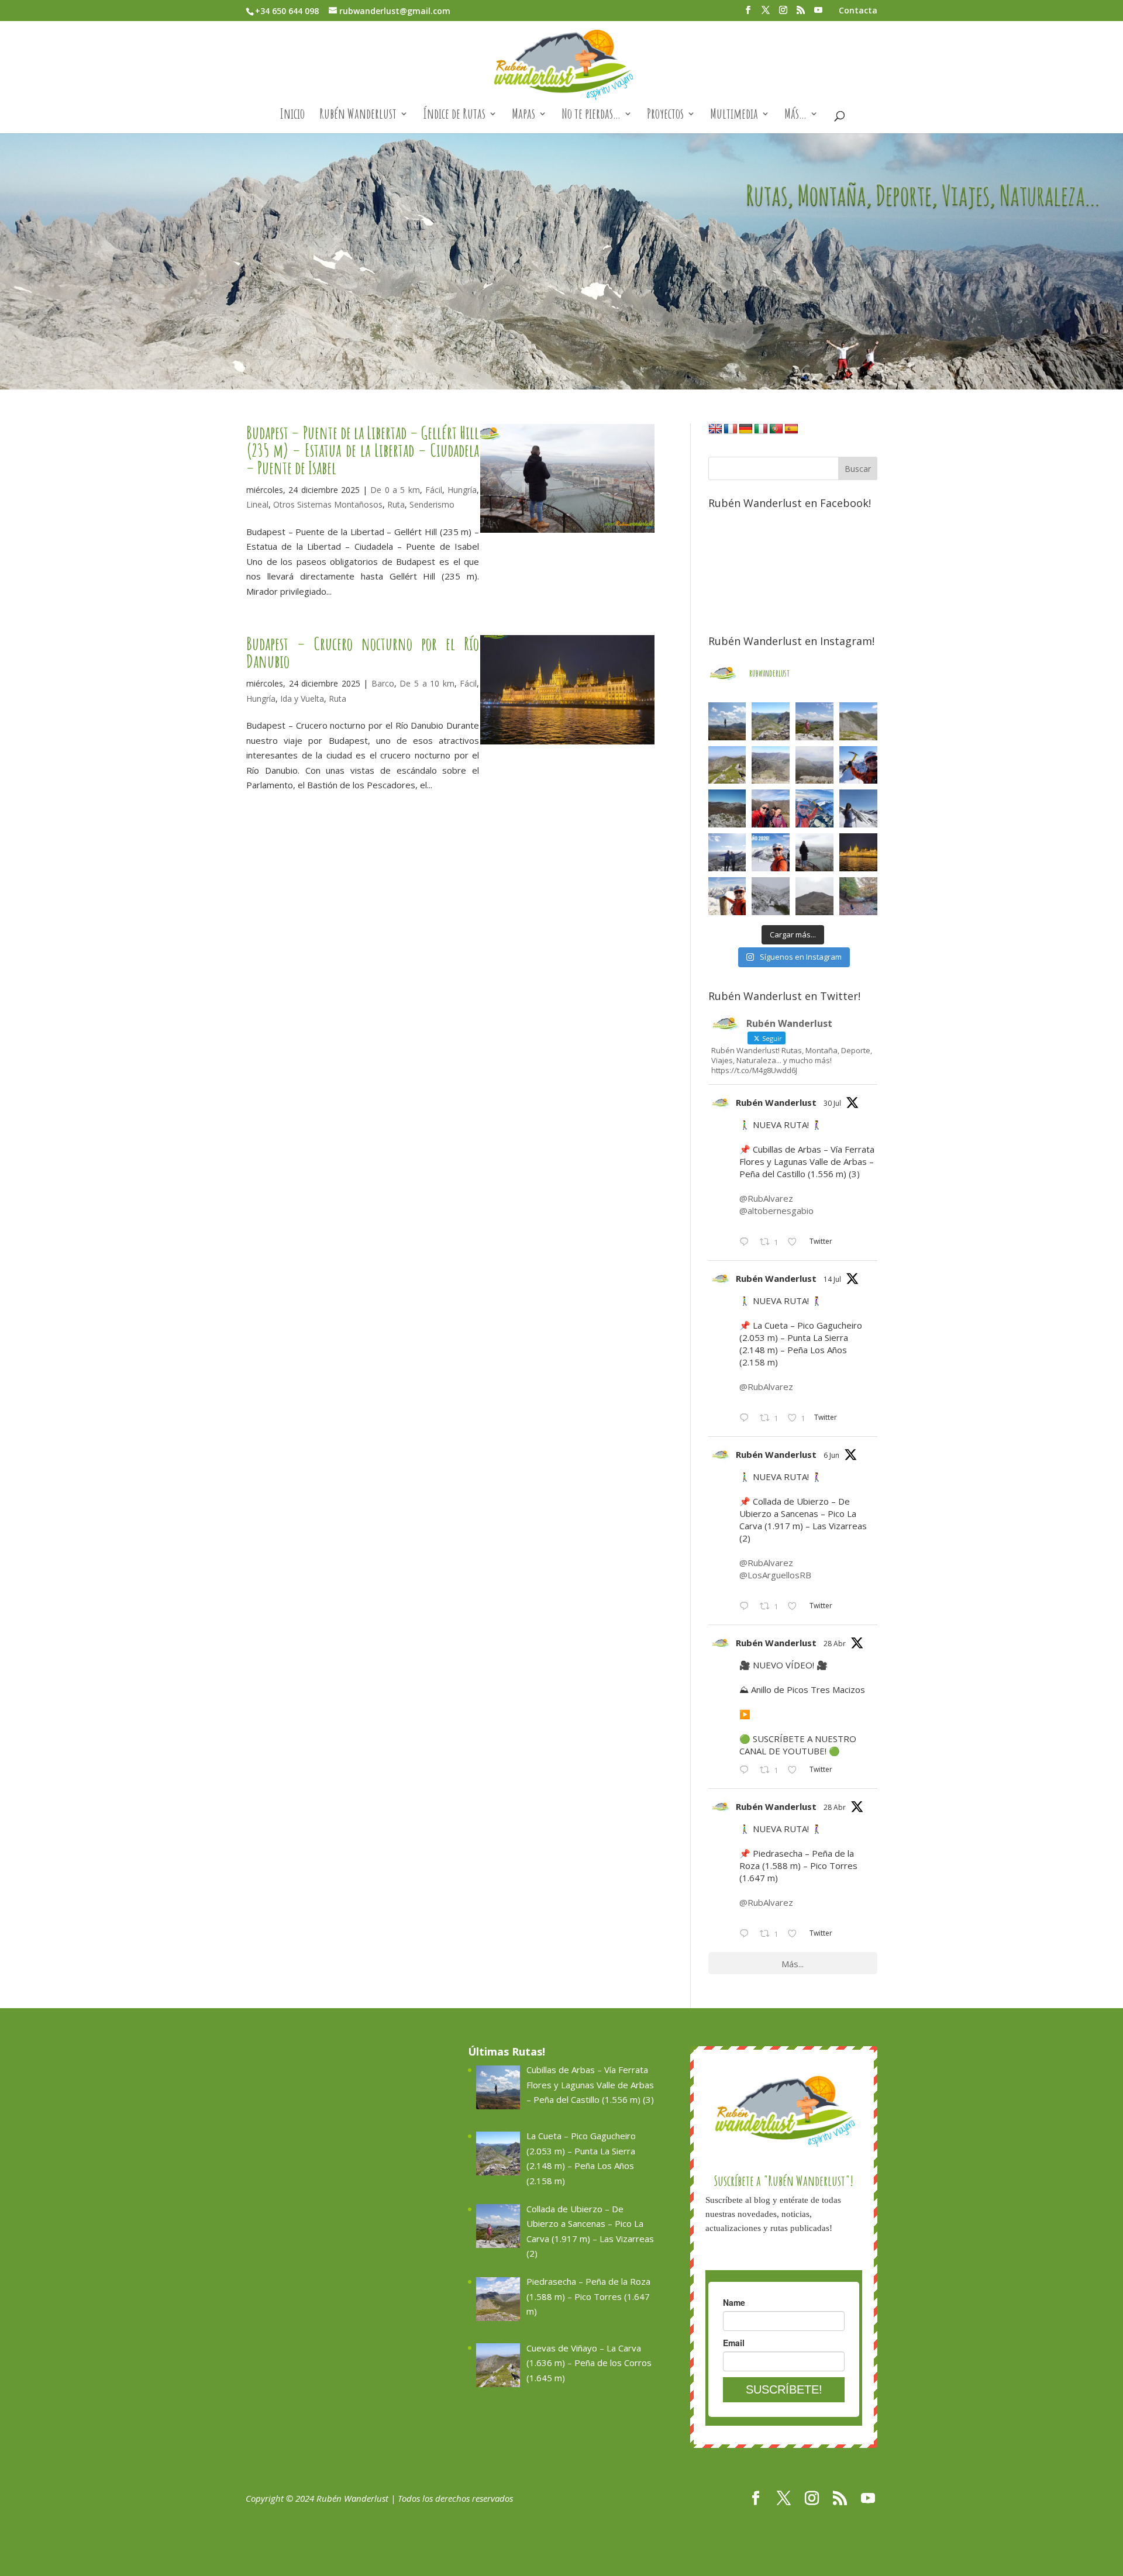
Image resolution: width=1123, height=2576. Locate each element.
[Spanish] (791, 429)
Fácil (434, 490)
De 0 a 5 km (395, 490)
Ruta (396, 504)
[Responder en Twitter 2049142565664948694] (747, 1771)
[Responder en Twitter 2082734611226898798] (747, 1243)
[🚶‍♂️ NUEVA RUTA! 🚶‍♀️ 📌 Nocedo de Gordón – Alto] (814, 896)
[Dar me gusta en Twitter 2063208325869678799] (796, 1607)
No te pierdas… (591, 116)
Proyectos (665, 116)
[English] (715, 429)
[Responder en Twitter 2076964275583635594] (747, 1419)
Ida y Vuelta (302, 699)
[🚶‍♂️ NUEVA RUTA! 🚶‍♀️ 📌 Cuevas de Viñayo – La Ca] (727, 765)
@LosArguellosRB (775, 1575)
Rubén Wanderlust (358, 116)
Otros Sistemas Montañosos (328, 504)
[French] (731, 429)
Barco (383, 683)
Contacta (858, 11)
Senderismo (432, 504)
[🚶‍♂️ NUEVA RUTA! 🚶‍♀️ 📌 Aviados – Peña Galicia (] (814, 765)
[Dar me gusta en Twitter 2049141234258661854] (796, 1934)
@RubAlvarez (766, 1198)
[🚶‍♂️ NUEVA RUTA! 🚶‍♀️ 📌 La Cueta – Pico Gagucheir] (771, 721)
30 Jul (832, 1103)
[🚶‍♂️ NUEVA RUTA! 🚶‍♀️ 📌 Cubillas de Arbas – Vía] (727, 721)
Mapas (523, 116)
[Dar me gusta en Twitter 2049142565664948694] (796, 1771)
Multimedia (734, 116)
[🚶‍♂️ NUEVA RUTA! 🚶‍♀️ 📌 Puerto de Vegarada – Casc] (858, 765)
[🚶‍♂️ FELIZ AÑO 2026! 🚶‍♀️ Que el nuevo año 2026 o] (771, 852)
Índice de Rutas (454, 116)
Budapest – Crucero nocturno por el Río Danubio (363, 652)
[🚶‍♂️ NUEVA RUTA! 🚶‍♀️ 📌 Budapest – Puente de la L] (814, 852)
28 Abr (835, 1644)
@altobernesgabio (776, 1211)
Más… (795, 116)
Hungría (462, 490)
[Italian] (761, 429)
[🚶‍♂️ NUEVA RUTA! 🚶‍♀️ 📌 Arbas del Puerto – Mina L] (771, 896)
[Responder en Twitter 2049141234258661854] (747, 1934)
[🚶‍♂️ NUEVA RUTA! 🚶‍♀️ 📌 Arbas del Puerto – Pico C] (727, 896)
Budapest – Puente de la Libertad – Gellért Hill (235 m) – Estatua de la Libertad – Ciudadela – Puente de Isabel (363, 450)
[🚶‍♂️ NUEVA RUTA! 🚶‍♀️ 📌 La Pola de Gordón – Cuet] (771, 765)
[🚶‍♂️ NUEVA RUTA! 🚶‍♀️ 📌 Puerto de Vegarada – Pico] (858, 808)
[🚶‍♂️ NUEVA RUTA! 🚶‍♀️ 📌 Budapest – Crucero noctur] (858, 852)
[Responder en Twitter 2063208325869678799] (747, 1607)
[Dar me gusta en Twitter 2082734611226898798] (796, 1243)
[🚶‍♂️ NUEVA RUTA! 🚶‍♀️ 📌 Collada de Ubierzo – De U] (814, 721)
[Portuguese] (776, 429)
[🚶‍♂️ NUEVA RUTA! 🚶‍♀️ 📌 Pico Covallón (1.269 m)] (727, 808)
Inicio (292, 116)
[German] (746, 429)
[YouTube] (818, 13)
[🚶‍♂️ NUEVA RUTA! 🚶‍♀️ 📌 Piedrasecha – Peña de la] (858, 721)
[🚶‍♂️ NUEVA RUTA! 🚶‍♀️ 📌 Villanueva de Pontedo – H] (858, 896)
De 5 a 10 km (427, 683)
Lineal (257, 504)
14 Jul (832, 1279)
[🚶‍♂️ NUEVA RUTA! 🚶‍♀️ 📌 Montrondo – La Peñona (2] (814, 808)
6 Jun (831, 1455)
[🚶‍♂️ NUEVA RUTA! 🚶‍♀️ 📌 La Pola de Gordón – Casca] (771, 808)
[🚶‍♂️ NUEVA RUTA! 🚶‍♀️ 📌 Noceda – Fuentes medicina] (727, 852)
